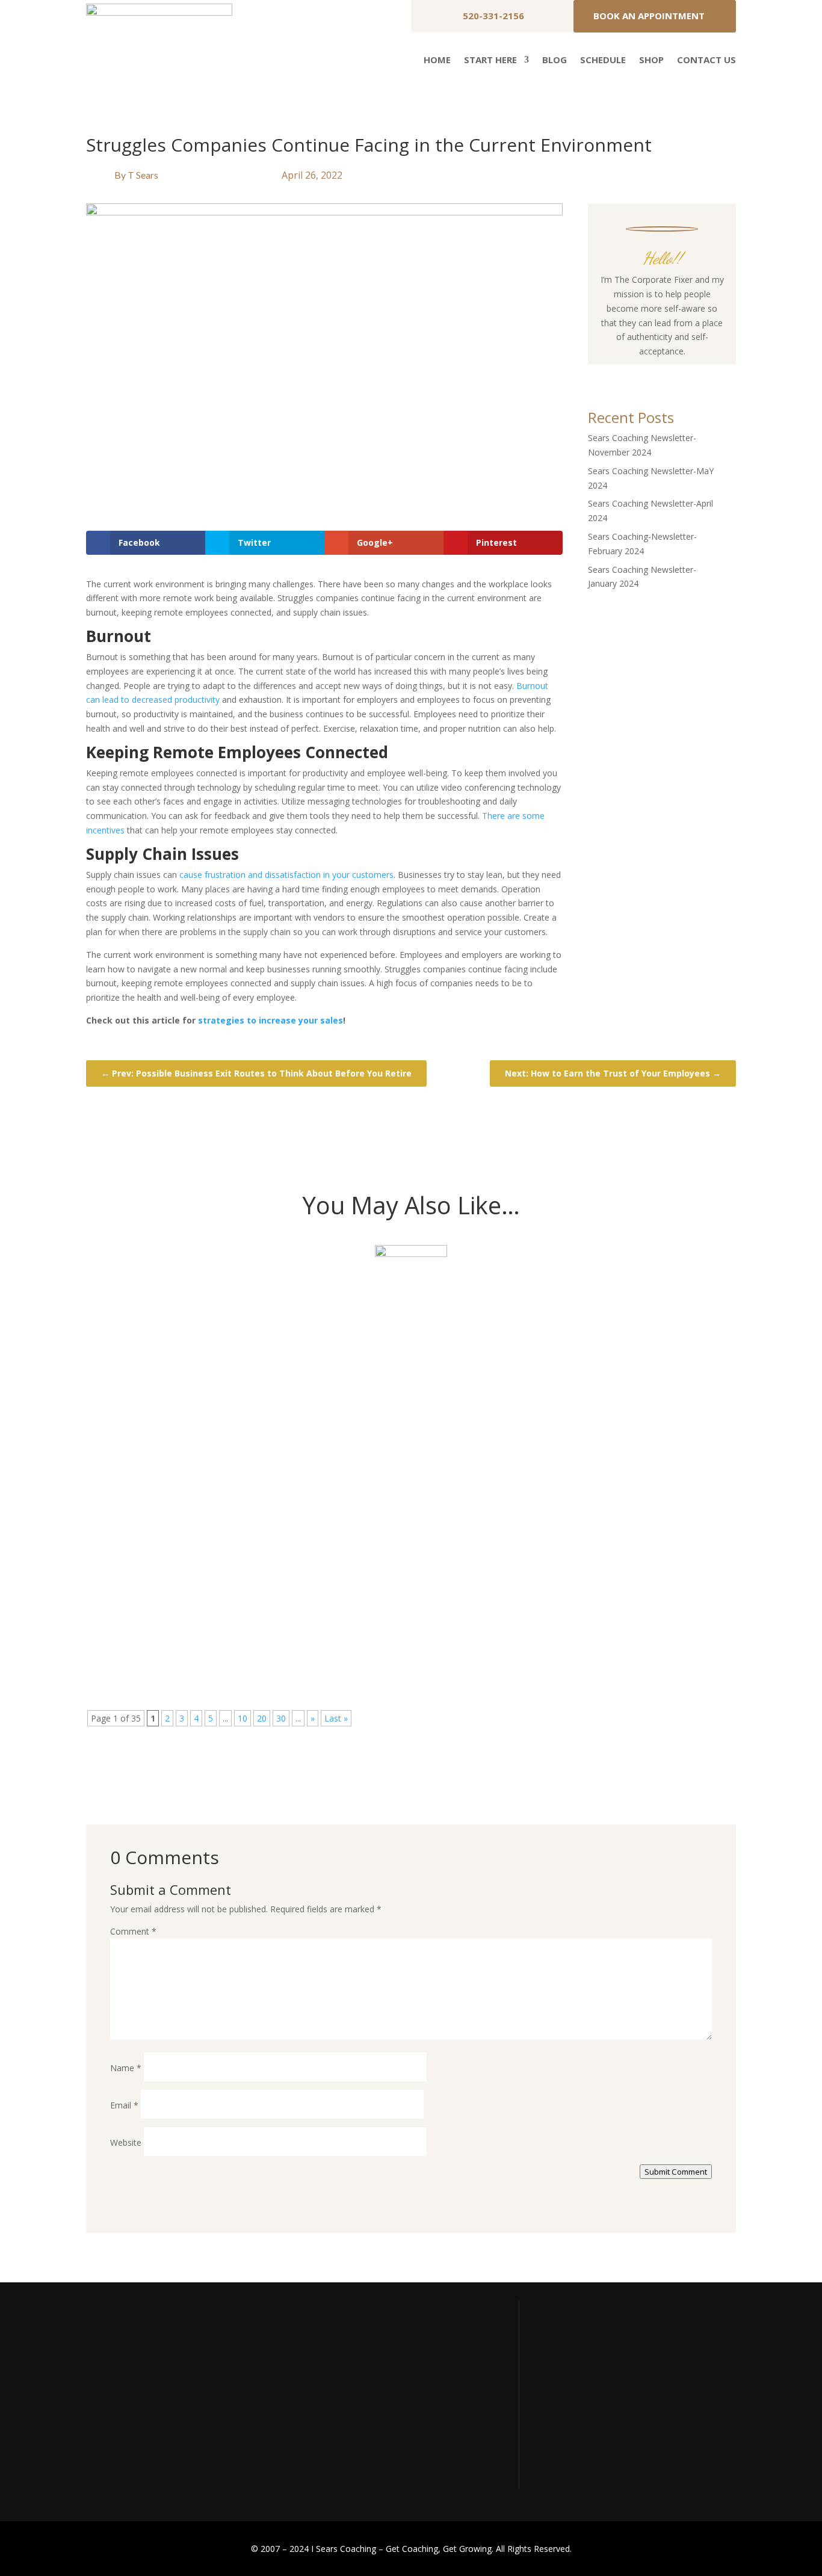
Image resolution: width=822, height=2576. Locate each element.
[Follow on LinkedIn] (698, 374)
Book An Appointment (649, 16)
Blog (555, 60)
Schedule (603, 60)
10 (243, 1718)
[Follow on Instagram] (650, 374)
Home (437, 60)
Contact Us (706, 60)
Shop (651, 60)
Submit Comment (676, 2172)
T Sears (143, 175)
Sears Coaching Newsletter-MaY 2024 (218, 1450)
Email (124, 2105)
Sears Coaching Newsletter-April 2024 (219, 1590)
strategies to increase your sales (270, 1020)
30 (281, 1718)
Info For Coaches (576, 2405)
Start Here (490, 60)
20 (262, 1718)
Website (126, 2142)
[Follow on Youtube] (674, 374)
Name (126, 2068)
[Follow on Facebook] (626, 374)
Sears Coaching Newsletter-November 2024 (237, 1309)
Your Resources (573, 2382)
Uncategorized (193, 1329)
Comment (133, 1931)
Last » (336, 1718)
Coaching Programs (580, 2427)
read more (127, 1368)
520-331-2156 (493, 16)
